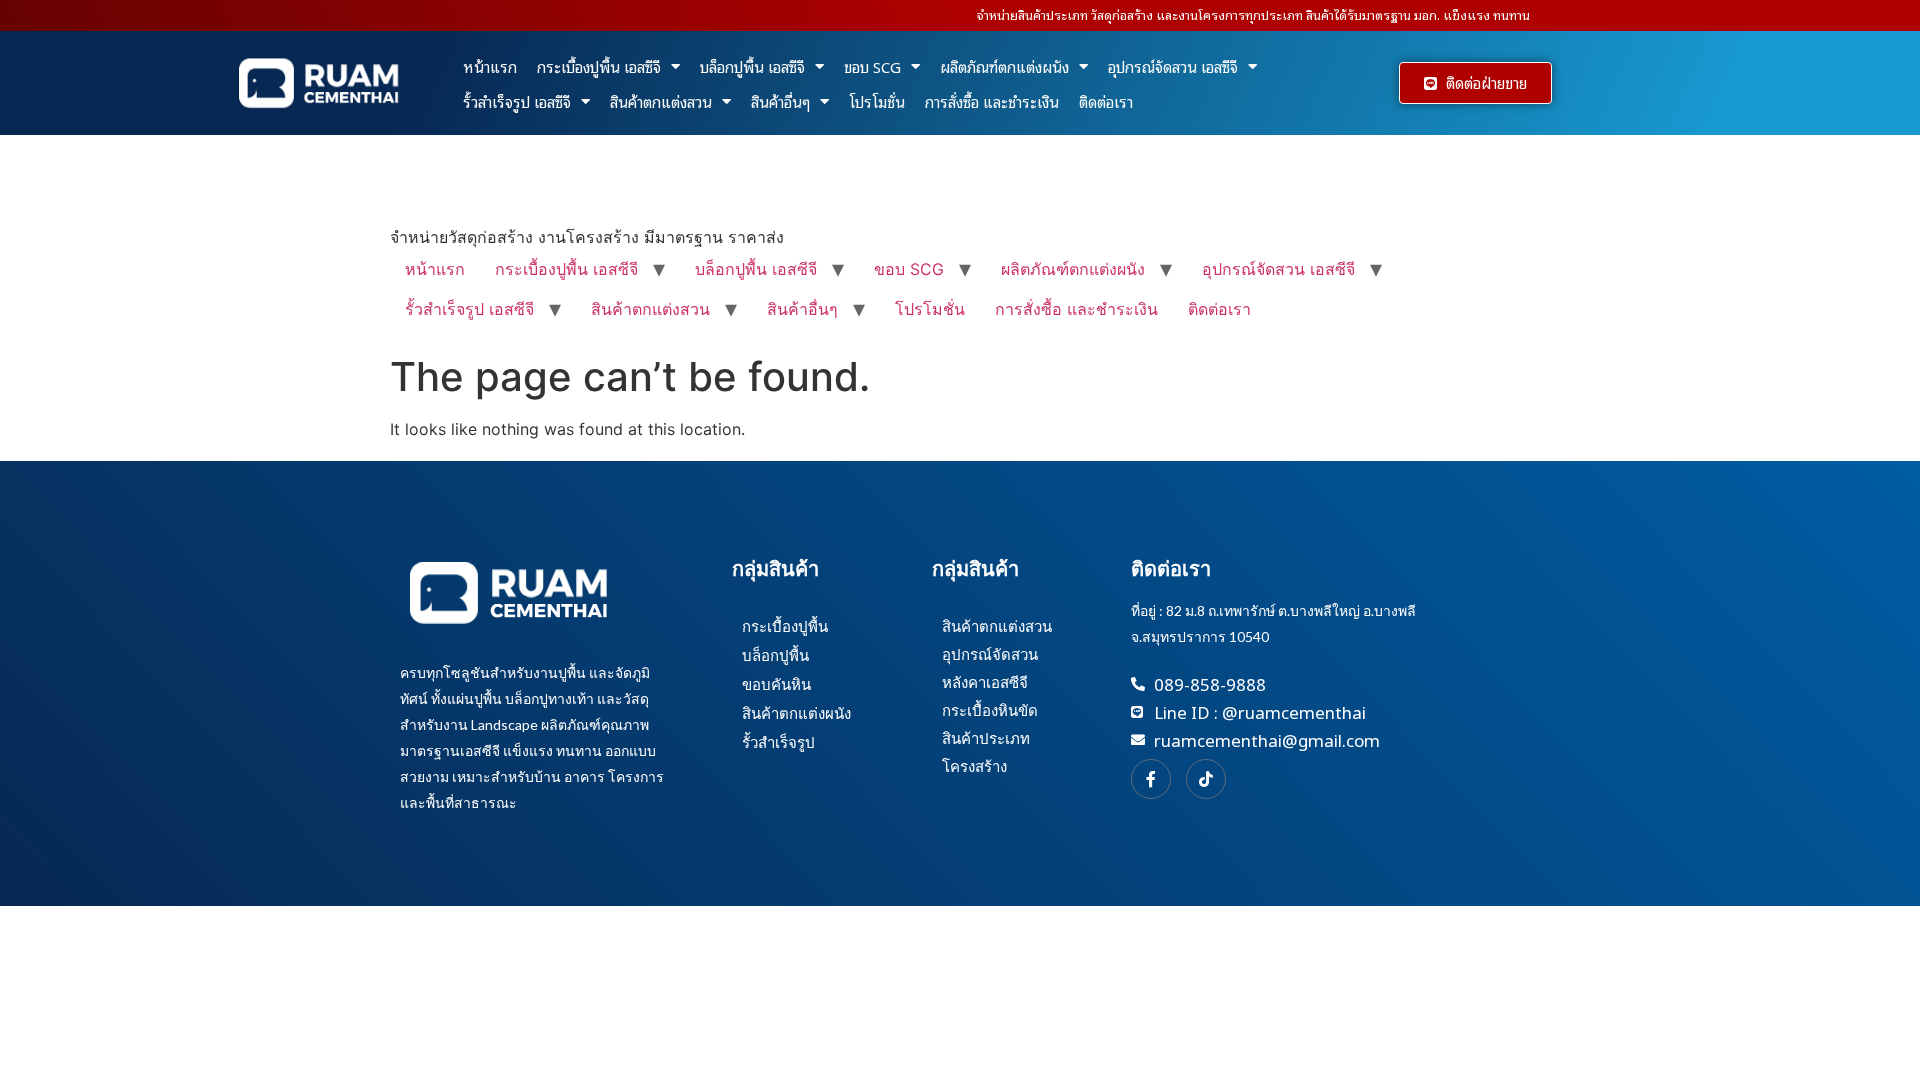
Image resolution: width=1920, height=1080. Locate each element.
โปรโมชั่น (877, 101)
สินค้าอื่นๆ (780, 101)
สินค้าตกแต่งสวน (661, 101)
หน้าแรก (490, 66)
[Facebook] (1151, 779)
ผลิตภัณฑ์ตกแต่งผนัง (1004, 66)
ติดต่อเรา (1106, 101)
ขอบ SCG (872, 66)
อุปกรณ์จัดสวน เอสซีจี (1173, 66)
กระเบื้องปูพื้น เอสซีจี (599, 66)
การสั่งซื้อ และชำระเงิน (992, 101)
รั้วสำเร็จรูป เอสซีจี (517, 101)
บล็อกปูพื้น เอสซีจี (752, 66)
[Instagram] (1206, 779)
